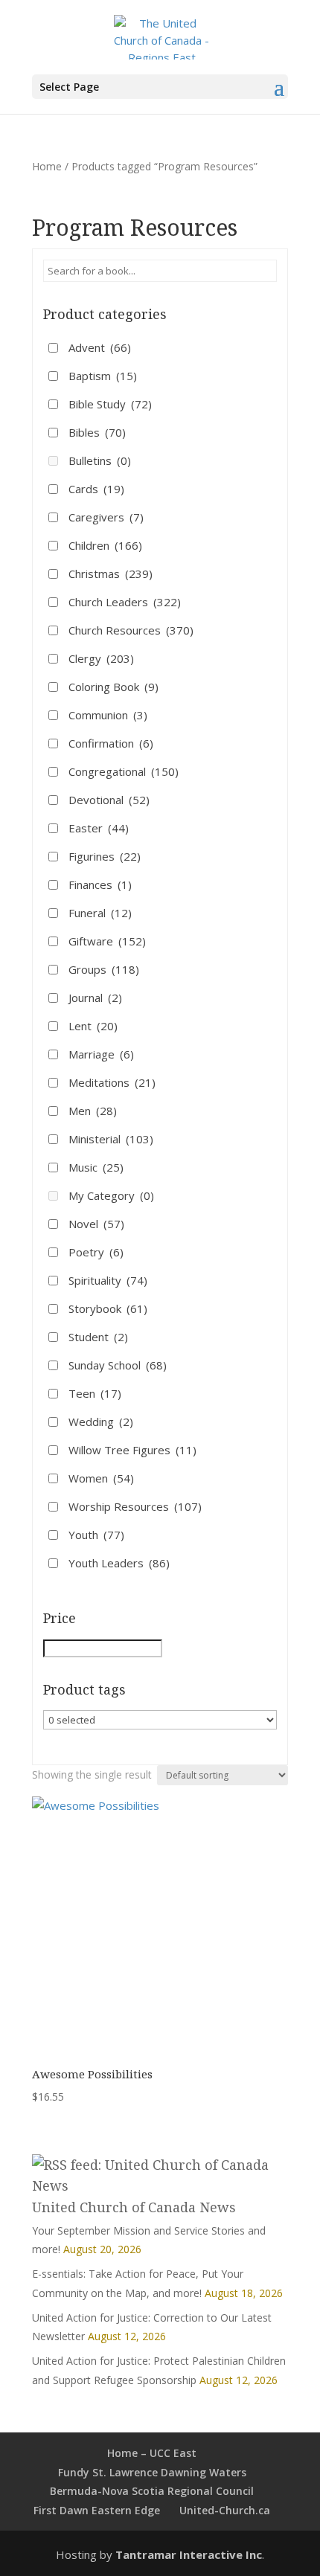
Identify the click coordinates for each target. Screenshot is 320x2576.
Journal (95, 998)
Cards (96, 489)
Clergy (101, 658)
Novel (96, 1224)
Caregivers (106, 517)
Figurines (105, 856)
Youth (96, 1535)
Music (96, 1167)
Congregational (124, 771)
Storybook (108, 1308)
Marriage (101, 1054)
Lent (93, 1026)
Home (47, 166)
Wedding (101, 1422)
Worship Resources (135, 1506)
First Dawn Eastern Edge (97, 2510)
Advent (100, 347)
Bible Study (110, 404)
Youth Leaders (119, 1563)
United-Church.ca (225, 2510)
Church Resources (131, 630)
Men (93, 1111)
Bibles (97, 432)
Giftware (107, 941)
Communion (108, 715)
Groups (104, 969)
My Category (111, 1195)
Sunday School (118, 1365)
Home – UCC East (152, 2453)
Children (105, 545)
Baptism (103, 376)
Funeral (100, 913)
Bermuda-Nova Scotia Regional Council (152, 2491)
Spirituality (108, 1280)
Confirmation (111, 743)
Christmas (111, 574)
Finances (100, 884)
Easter (99, 828)
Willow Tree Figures (132, 1450)
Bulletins (100, 460)
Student (98, 1337)
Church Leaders (125, 602)
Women (101, 1478)
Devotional (109, 800)
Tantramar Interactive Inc (189, 2554)
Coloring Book (113, 687)
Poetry (96, 1252)
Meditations (112, 1082)
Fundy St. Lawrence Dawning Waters (152, 2472)
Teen (95, 1393)
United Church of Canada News (134, 2207)
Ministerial (111, 1139)
